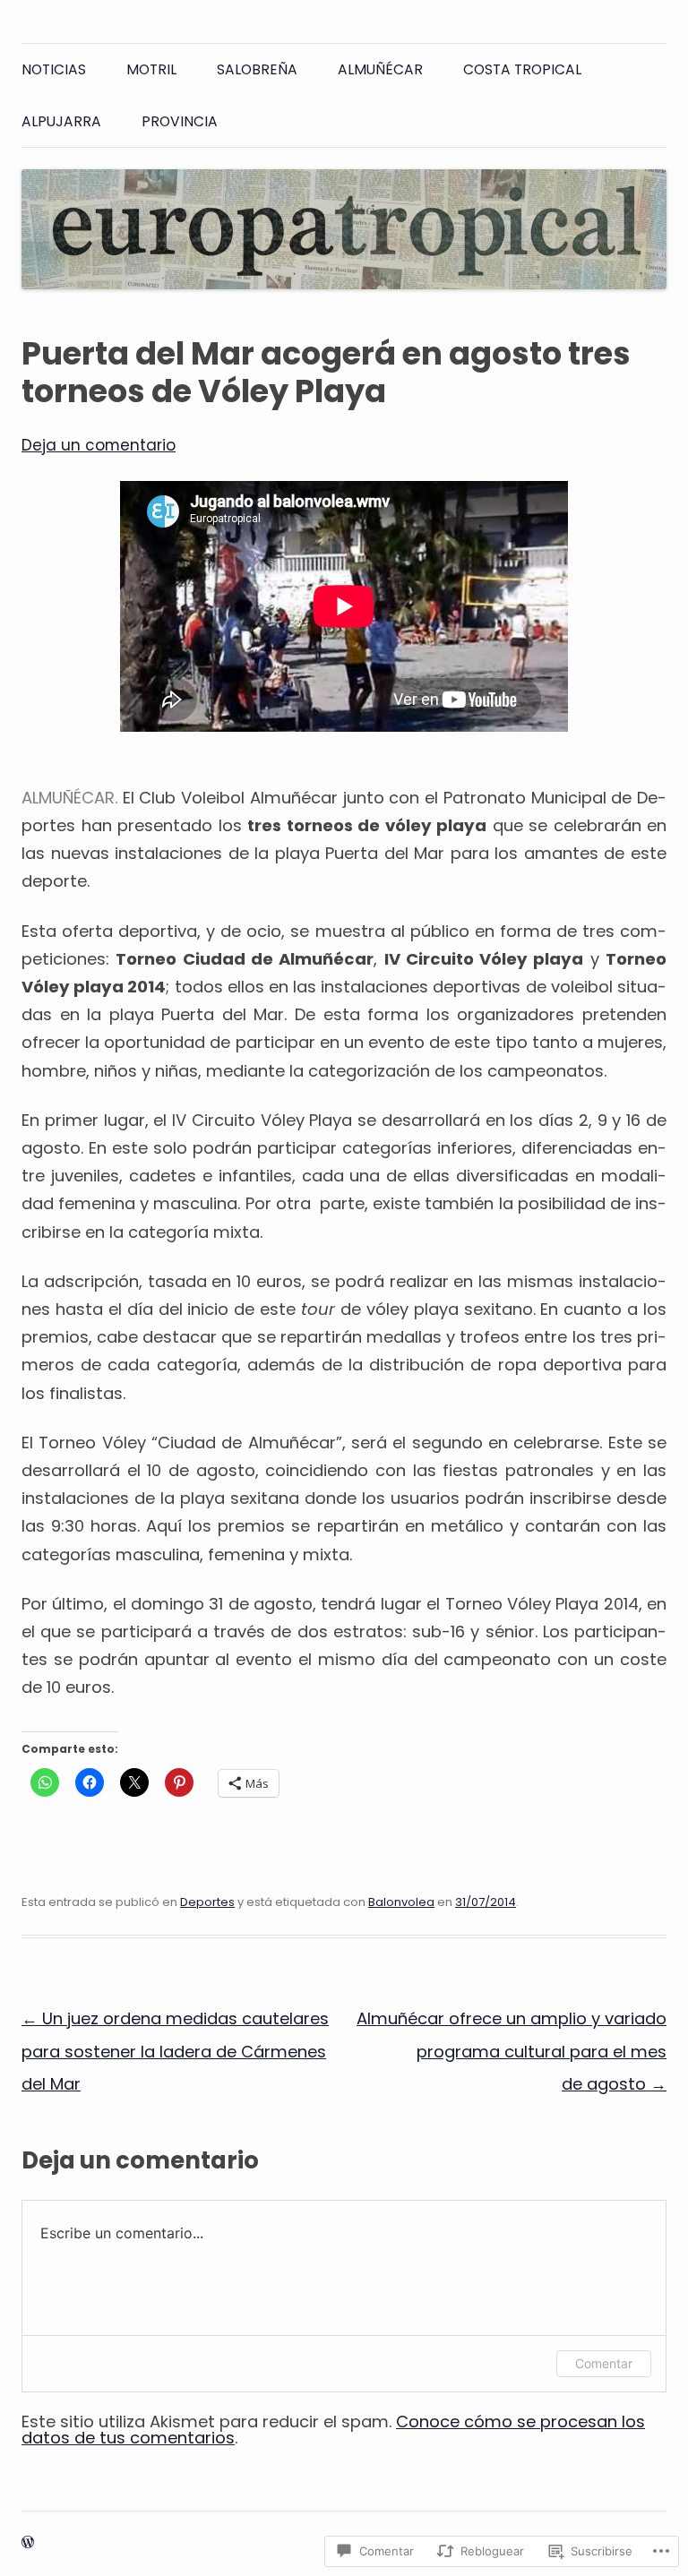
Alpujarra (61, 121)
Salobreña (257, 69)
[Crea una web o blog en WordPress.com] (28, 2543)
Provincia (180, 121)
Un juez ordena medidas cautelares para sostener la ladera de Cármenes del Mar (175, 2051)
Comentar (604, 2363)
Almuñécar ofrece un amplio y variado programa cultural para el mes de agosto (512, 2051)
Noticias (54, 69)
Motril (151, 69)
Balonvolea (401, 1902)
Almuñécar (380, 69)
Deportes (207, 1902)
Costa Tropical (522, 69)
